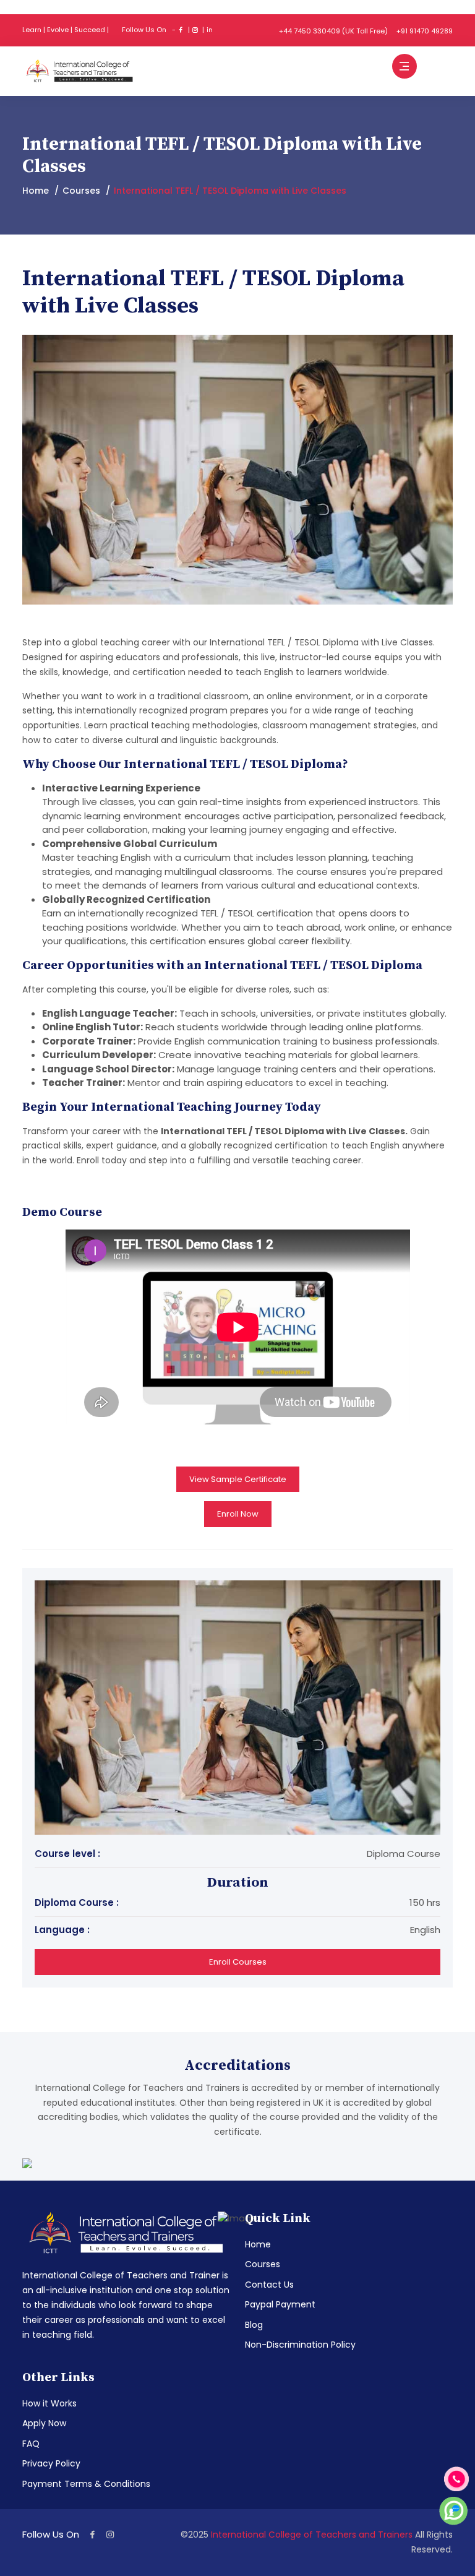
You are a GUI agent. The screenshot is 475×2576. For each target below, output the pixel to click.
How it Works (49, 2403)
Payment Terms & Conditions (86, 2484)
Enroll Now (238, 1514)
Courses (81, 191)
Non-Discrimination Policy (300, 2345)
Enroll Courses (238, 1962)
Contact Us (269, 2285)
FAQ (31, 2444)
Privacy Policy (51, 2463)
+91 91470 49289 (425, 31)
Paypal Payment (280, 2304)
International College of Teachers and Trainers (313, 2535)
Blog (254, 2325)
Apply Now (44, 2423)
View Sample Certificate (238, 1479)
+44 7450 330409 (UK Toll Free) (333, 31)
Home (36, 191)
